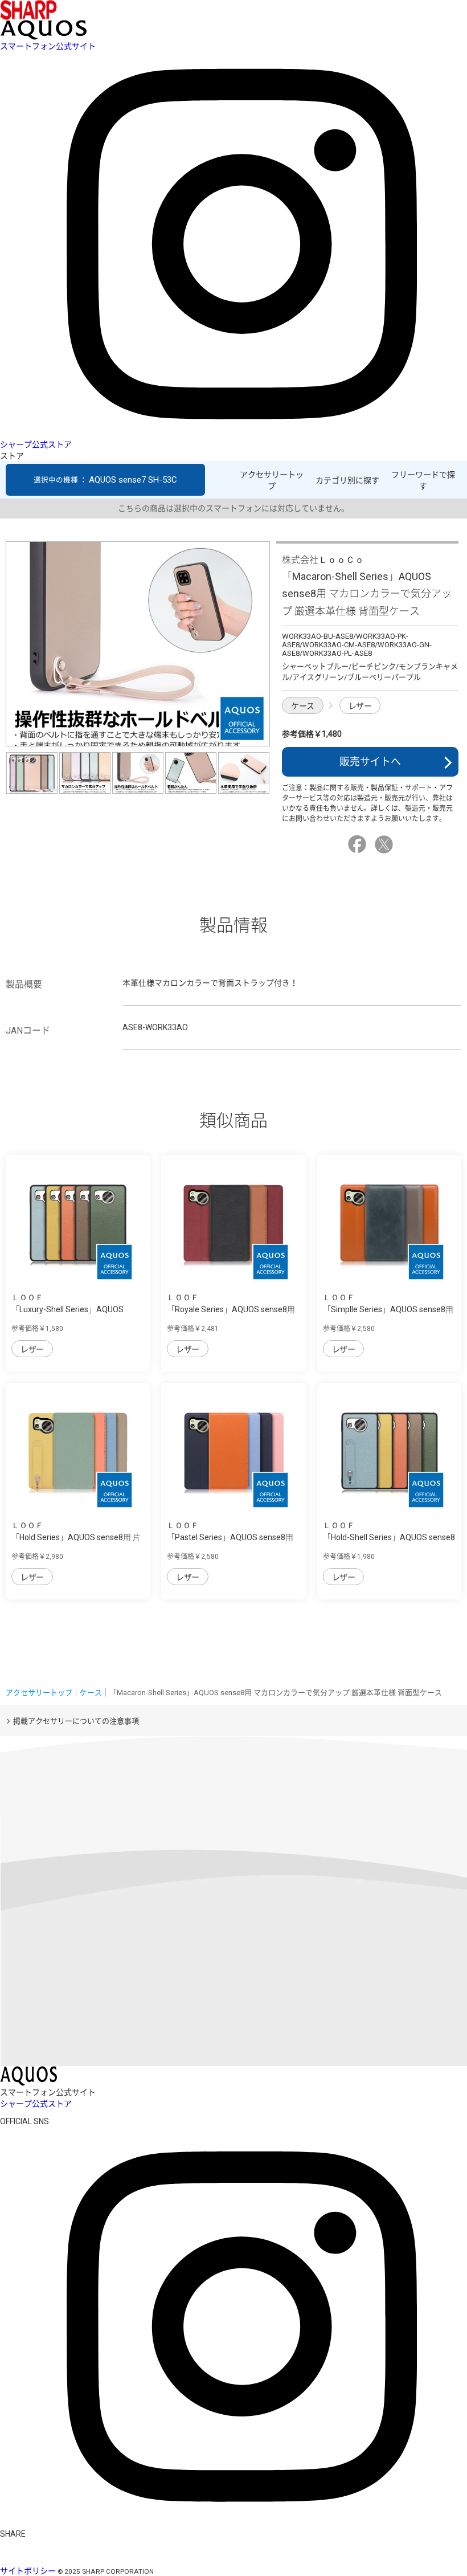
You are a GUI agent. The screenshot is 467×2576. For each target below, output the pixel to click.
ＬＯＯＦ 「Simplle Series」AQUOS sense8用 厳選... (388, 1309)
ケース (303, 706)
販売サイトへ (370, 762)
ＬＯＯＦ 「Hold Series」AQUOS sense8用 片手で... (76, 1537)
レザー (360, 706)
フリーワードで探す (423, 480)
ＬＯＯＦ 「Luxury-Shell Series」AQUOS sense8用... (67, 1309)
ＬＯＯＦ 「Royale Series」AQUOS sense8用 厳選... (231, 1309)
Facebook (359, 844)
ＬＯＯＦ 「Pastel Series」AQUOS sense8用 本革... (230, 1537)
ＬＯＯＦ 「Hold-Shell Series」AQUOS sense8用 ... (389, 1537)
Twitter (386, 844)
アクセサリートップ (272, 480)
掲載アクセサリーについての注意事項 (76, 1721)
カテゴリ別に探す (347, 480)
